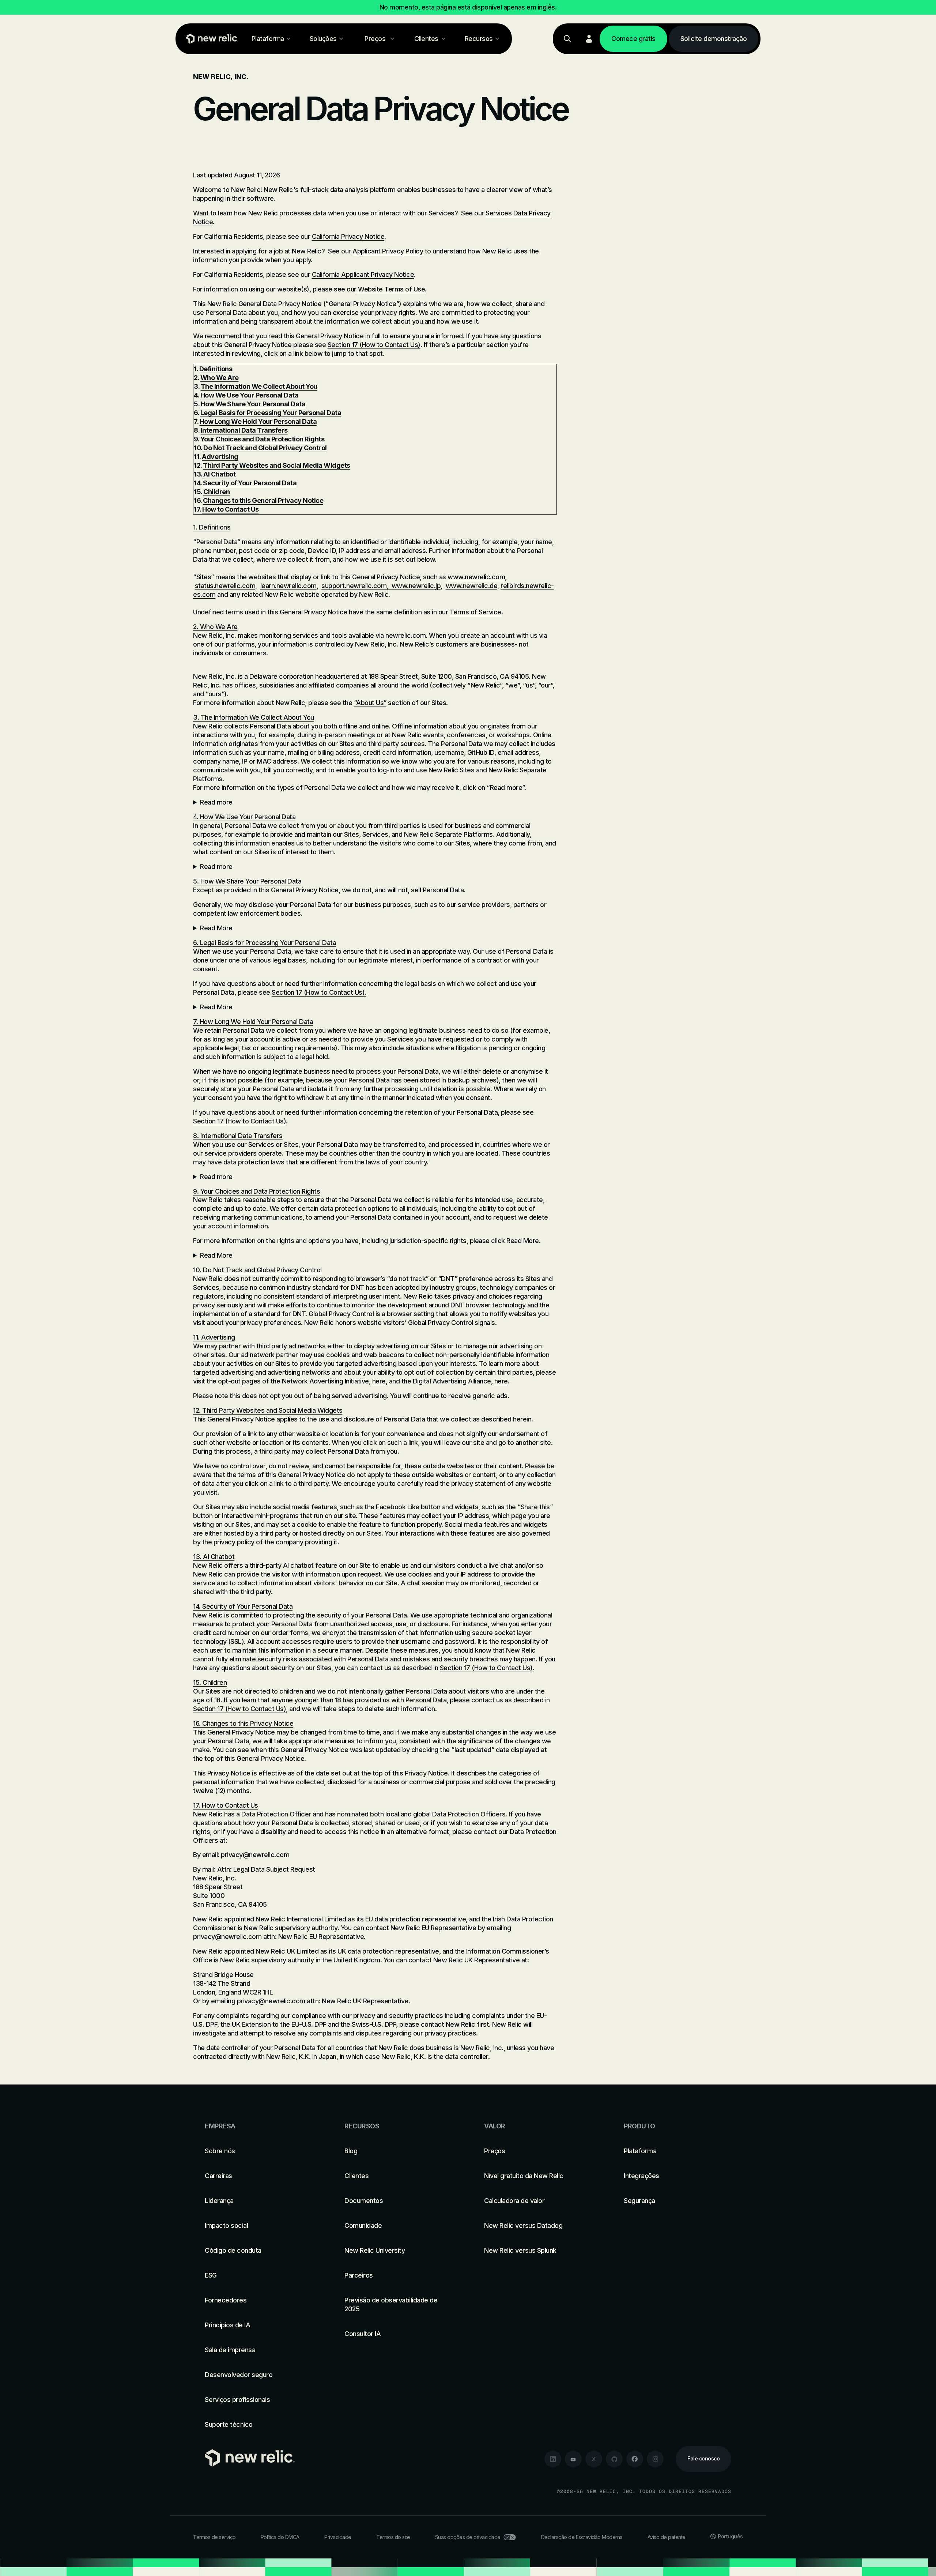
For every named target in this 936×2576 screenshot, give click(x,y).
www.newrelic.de (472, 586)
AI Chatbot (219, 474)
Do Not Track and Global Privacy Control (265, 448)
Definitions (216, 369)
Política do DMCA (280, 2537)
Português (730, 2536)
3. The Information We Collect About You (254, 717)
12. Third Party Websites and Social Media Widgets (268, 1410)
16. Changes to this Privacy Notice (243, 1723)
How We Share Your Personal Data (253, 404)
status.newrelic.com (225, 586)
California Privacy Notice (348, 236)
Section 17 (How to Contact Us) (374, 345)
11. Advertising (214, 1337)
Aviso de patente (667, 2537)
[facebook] (635, 2459)
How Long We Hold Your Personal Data (258, 421)
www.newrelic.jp (416, 586)
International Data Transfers (244, 430)
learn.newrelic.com (288, 586)
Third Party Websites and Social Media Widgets (277, 465)
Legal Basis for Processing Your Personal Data (271, 413)
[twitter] (594, 2459)
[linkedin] (553, 2459)
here (379, 1381)
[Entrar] (589, 39)
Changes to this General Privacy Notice (263, 500)
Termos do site (393, 2537)
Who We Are (220, 378)
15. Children (210, 1682)
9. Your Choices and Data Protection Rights (256, 1191)
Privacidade (338, 2537)
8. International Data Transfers (238, 1136)
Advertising (220, 457)
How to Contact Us (231, 509)
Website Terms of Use (391, 289)
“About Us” (370, 703)
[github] (614, 2459)
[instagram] (655, 2459)
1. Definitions (212, 527)
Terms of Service (475, 612)
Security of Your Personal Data (250, 483)
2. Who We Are (215, 627)
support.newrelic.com (354, 586)
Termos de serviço (214, 2537)
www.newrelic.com (476, 577)
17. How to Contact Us (226, 1805)
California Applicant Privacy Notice (363, 274)
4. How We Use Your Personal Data (244, 817)
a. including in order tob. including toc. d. (374, 867)
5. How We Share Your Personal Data (247, 881)
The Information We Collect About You (259, 386)
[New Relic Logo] (210, 39)
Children (216, 492)
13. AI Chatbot (214, 1557)
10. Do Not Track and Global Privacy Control (257, 1270)
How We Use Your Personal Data (250, 395)
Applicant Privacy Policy (388, 251)
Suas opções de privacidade (468, 2537)
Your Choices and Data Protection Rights (263, 439)
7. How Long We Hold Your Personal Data (253, 1022)
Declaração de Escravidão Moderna (582, 2537)
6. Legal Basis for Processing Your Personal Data (265, 943)
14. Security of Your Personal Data (243, 1606)
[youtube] (573, 2459)
